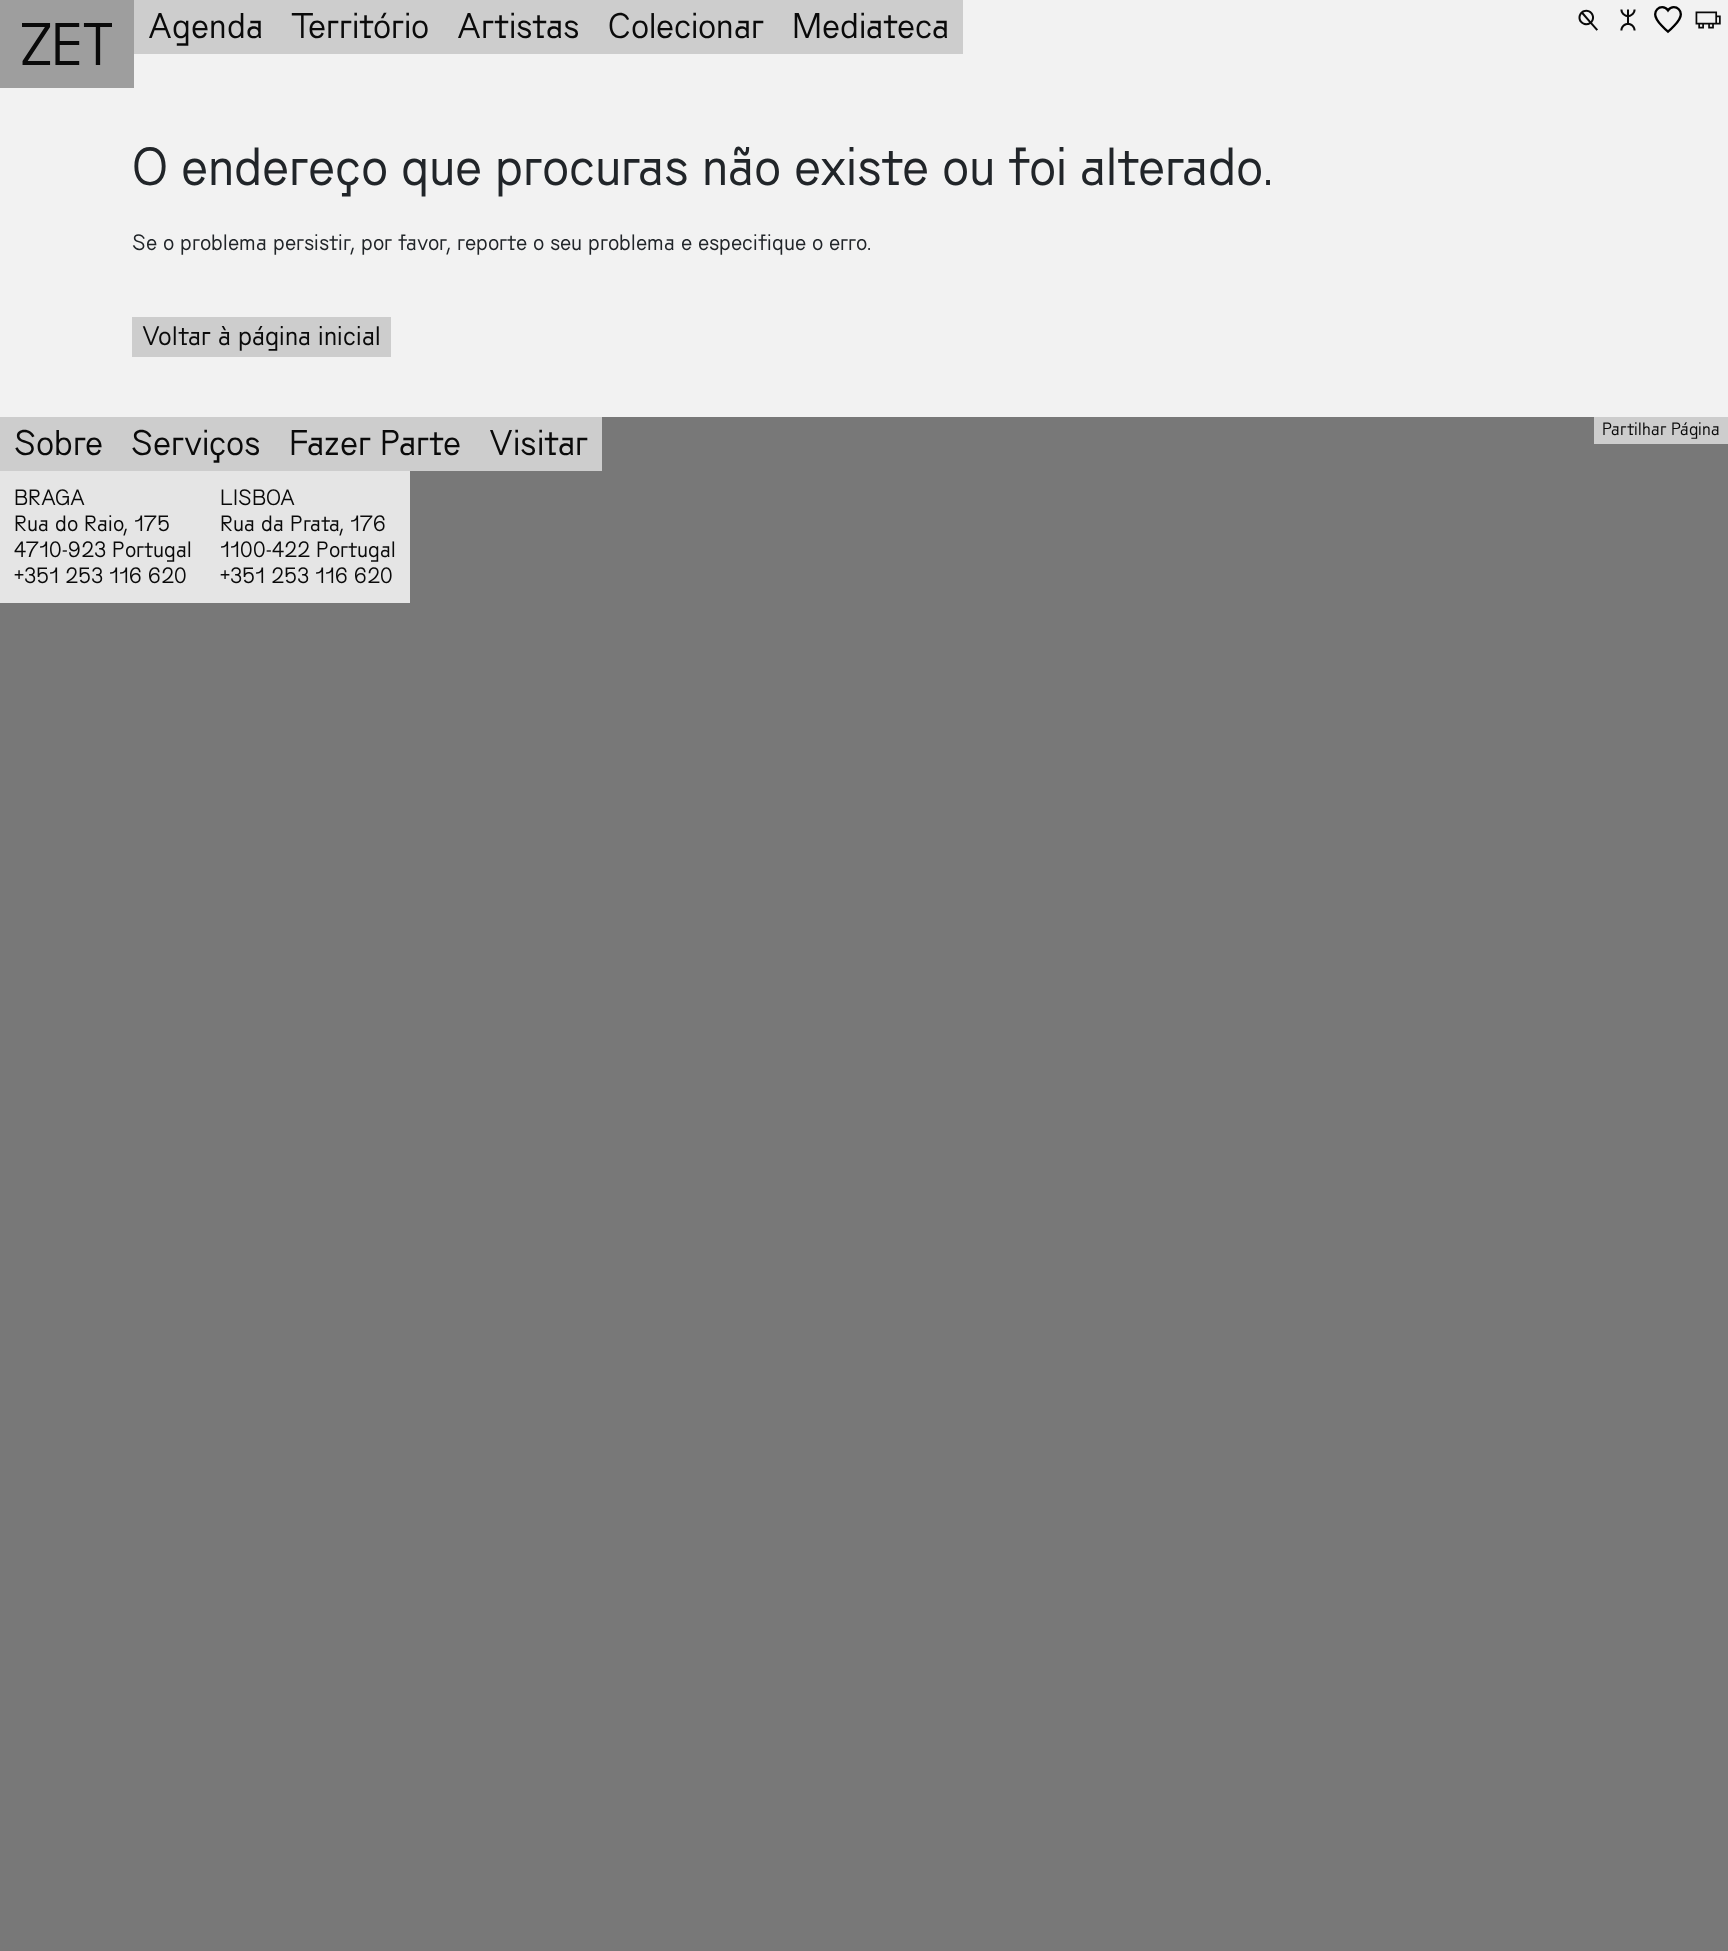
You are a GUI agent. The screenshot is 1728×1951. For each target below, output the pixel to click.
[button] (1588, 20)
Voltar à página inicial (261, 336)
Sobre (58, 443)
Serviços (196, 443)
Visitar (538, 443)
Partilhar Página (1661, 429)
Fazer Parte (375, 443)
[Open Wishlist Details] (1668, 20)
